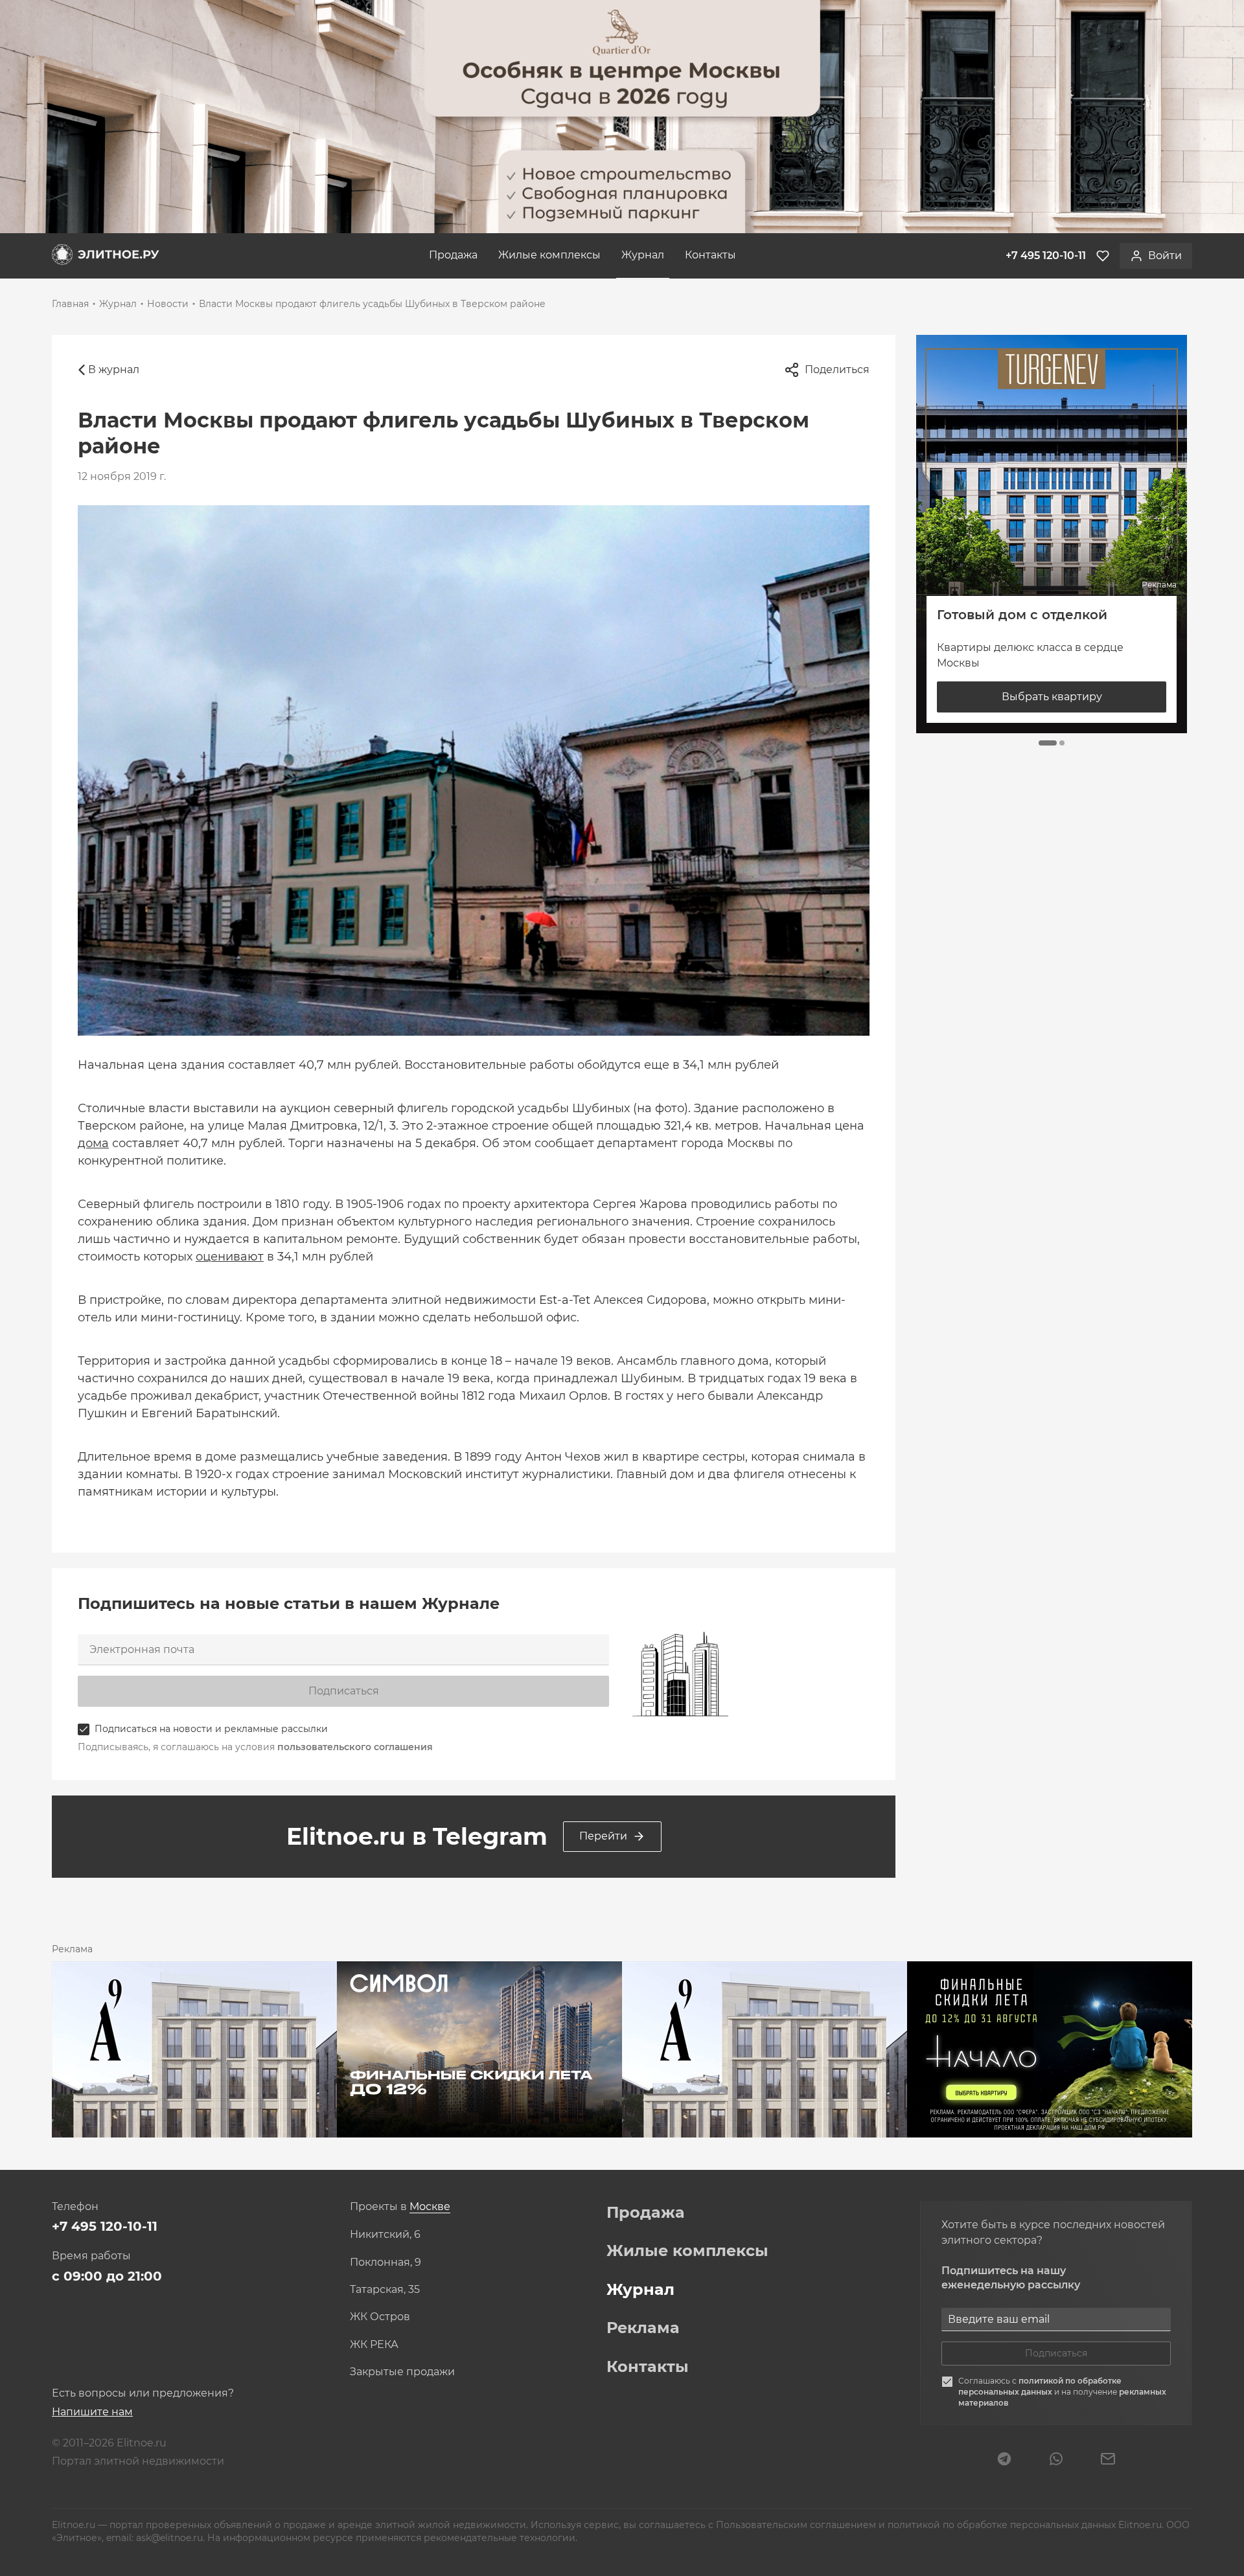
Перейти (603, 1836)
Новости (168, 304)
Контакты (710, 255)
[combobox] (430, 2207)
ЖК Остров (380, 2317)
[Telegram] (1004, 2460)
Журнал (643, 255)
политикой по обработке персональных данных (1040, 2386)
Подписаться (344, 1691)
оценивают (230, 1257)
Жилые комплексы (549, 255)
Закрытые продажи (402, 2372)
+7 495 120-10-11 (105, 2226)
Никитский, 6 (385, 2235)
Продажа (453, 255)
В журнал (114, 370)
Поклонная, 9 (386, 2263)
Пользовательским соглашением (797, 2525)
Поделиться (837, 370)
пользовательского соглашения (355, 1747)
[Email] (1108, 2460)
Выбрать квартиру (1052, 697)
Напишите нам (92, 2412)
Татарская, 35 (385, 2290)
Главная (70, 304)
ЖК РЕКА (374, 2345)
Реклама (643, 2328)
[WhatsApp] (1056, 2460)
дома (93, 1143)
